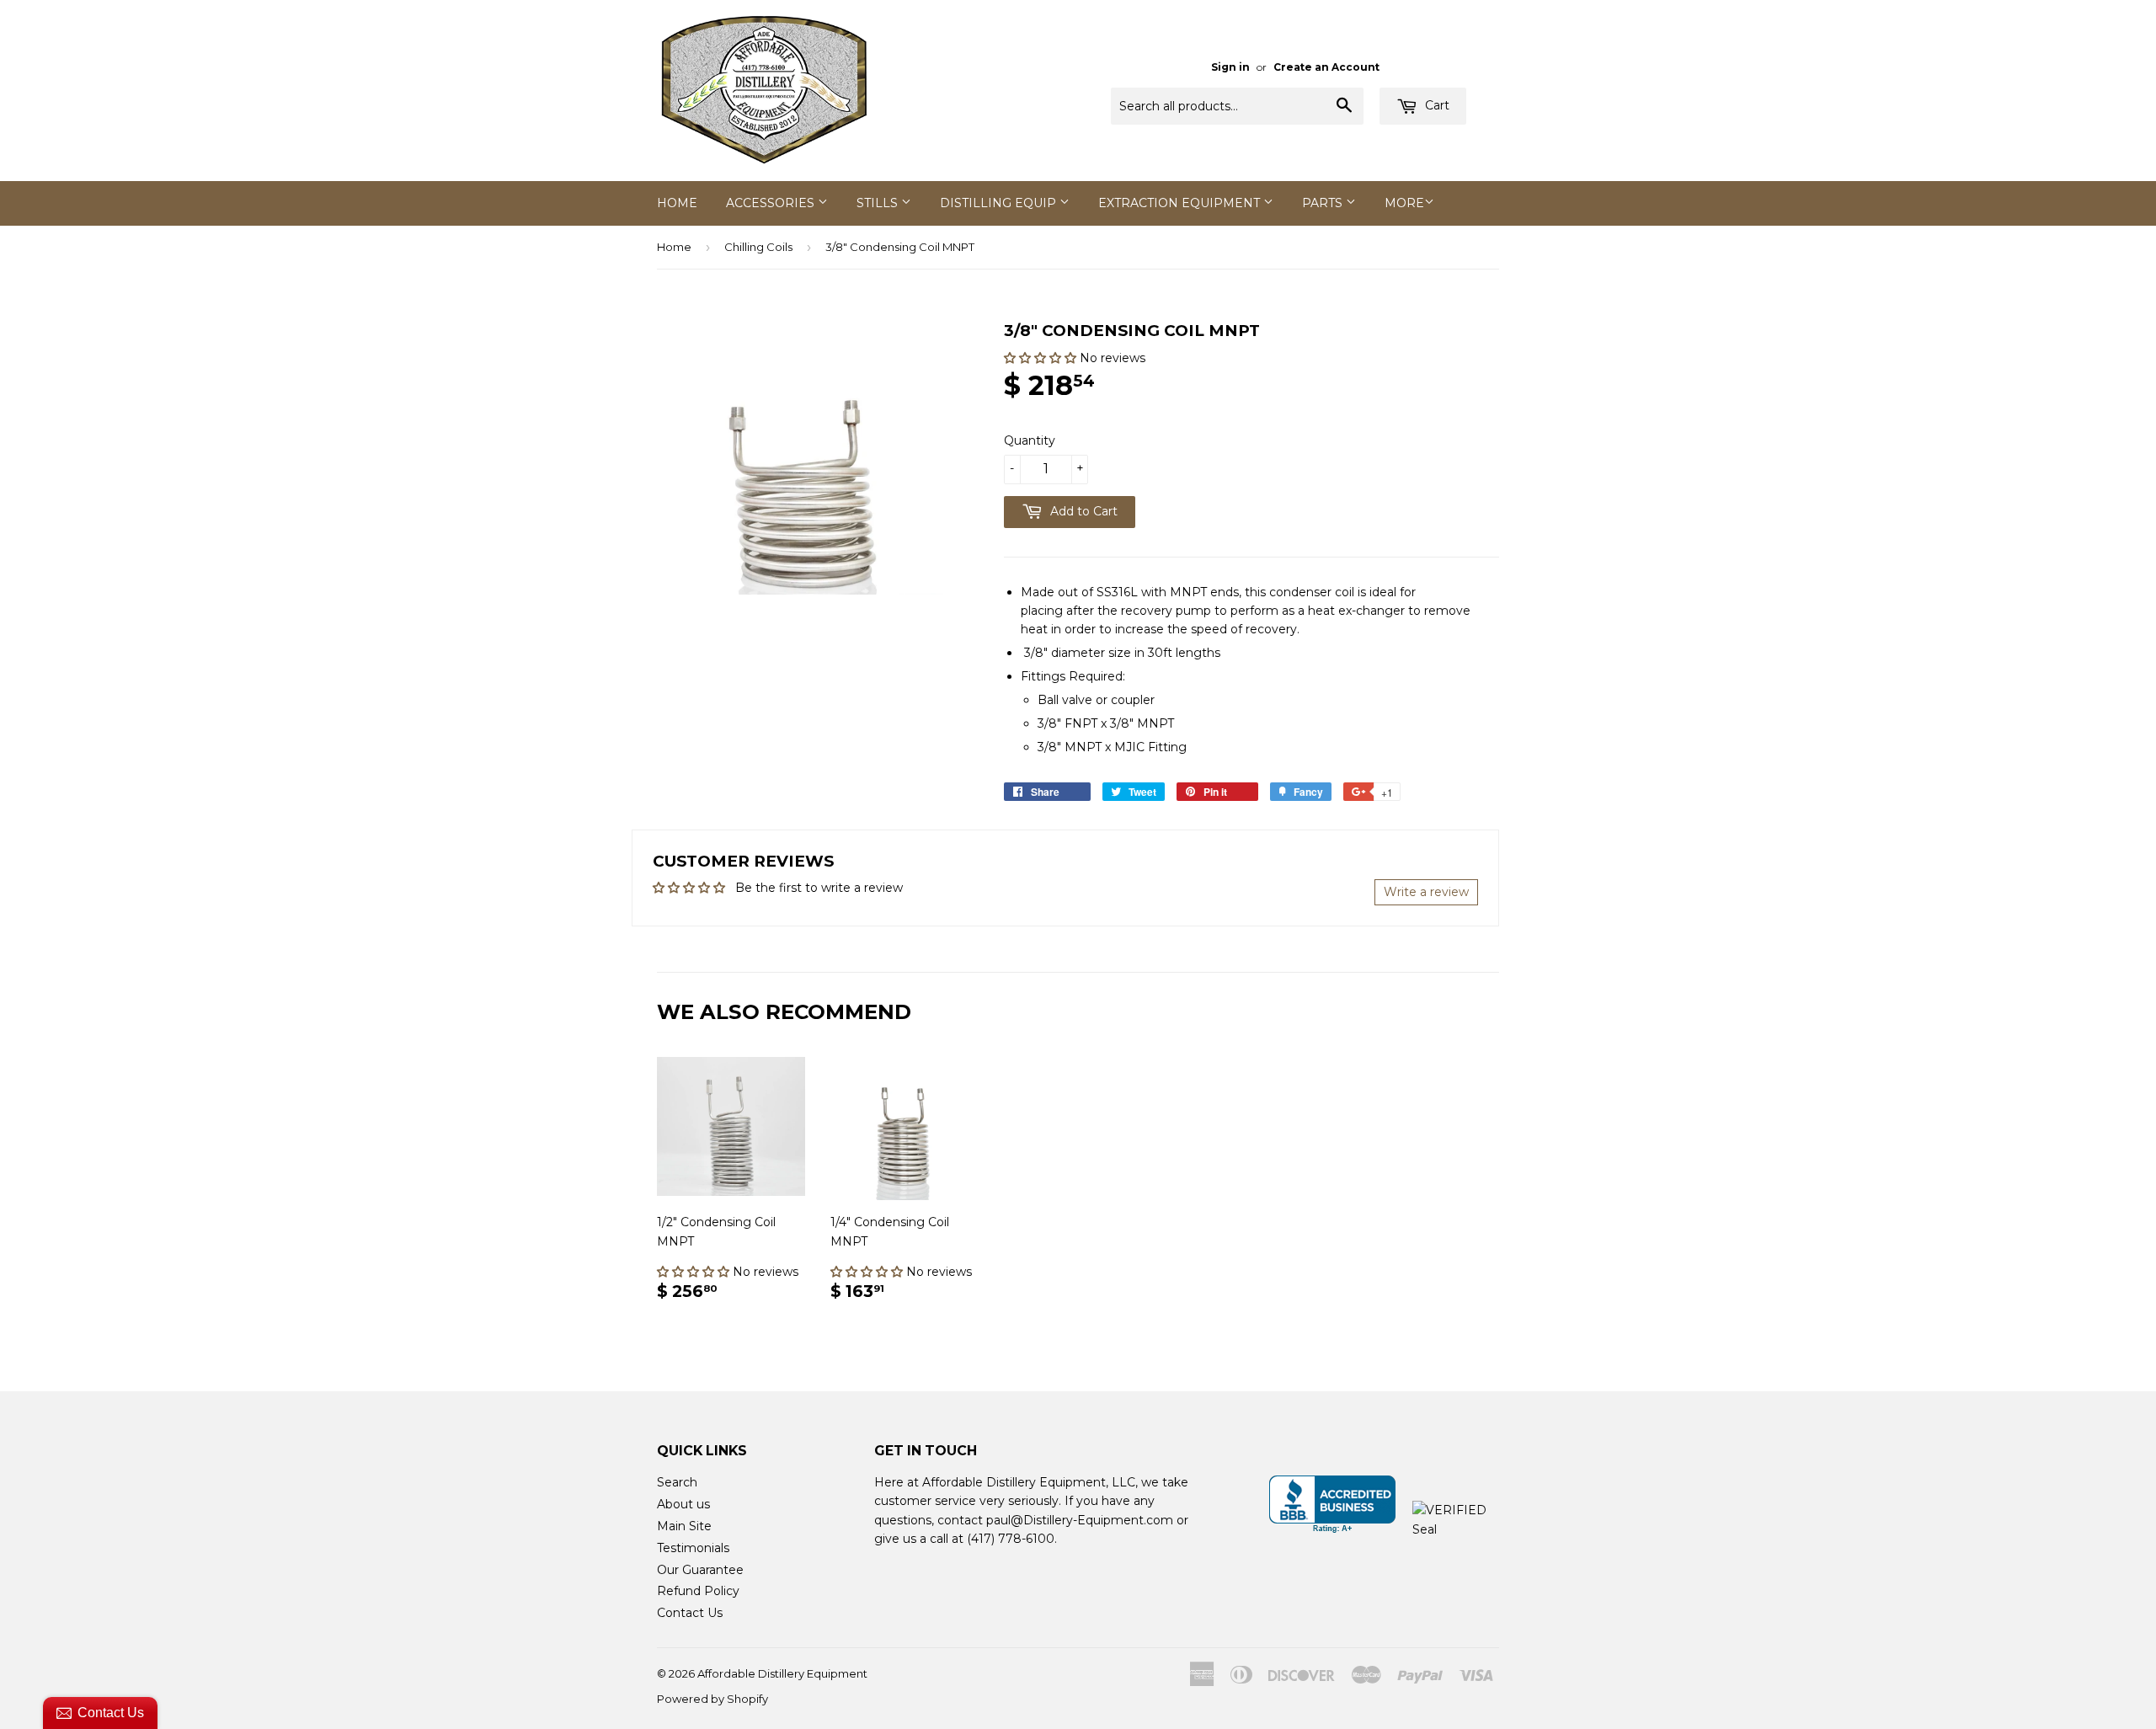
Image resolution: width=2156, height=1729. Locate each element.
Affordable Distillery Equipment (782, 1673)
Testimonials (693, 1548)
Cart (1436, 105)
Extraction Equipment (1181, 203)
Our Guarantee (700, 1570)
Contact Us (690, 1613)
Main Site (684, 1526)
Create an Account (1326, 67)
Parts (1324, 203)
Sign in (1230, 67)
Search (677, 1482)
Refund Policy (698, 1591)
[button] (1042, 358)
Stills (879, 203)
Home (677, 203)
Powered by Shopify (712, 1699)
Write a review (1426, 892)
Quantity (1030, 440)
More (1404, 203)
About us (683, 1504)
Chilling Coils (758, 247)
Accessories (772, 203)
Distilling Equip (1000, 203)
